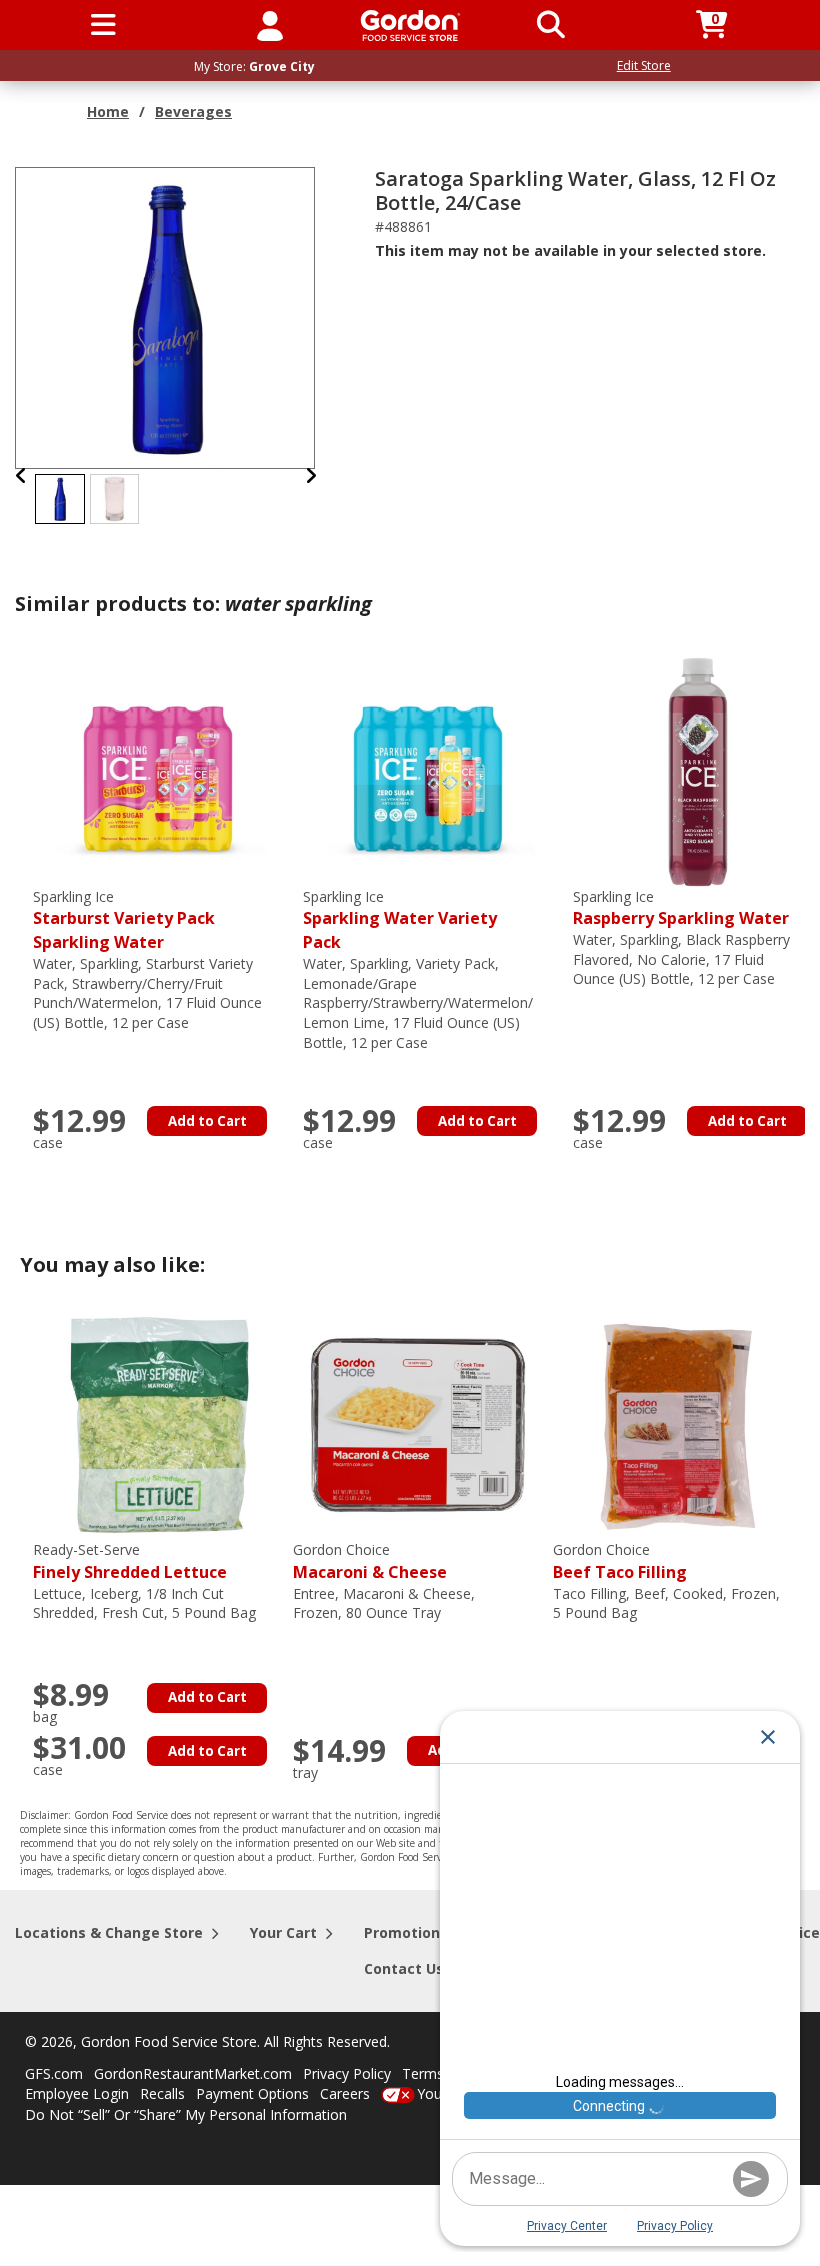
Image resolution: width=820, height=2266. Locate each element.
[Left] (21, 475)
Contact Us (404, 1968)
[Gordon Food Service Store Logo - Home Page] (410, 25)
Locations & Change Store (109, 1932)
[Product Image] (166, 316)
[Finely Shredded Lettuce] (158, 1423)
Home (108, 111)
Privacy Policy (347, 2073)
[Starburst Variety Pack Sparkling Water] (158, 769)
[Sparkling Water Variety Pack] (428, 769)
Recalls (162, 2093)
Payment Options (252, 2093)
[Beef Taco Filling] (678, 1423)
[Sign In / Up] (270, 25)
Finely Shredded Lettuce (130, 1561)
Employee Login (77, 2093)
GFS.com (54, 2073)
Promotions (406, 1932)
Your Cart (283, 1932)
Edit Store (644, 65)
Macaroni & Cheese (370, 1561)
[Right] (311, 475)
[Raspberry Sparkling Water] (698, 769)
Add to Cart (207, 1121)
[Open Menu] (103, 25)
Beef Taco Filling (620, 1561)
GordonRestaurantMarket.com (193, 2073)
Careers (345, 2093)
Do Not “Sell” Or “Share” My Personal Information (186, 2114)
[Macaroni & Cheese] (418, 1423)
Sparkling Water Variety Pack (400, 920)
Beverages (193, 111)
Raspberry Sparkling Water (681, 908)
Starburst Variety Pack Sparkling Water (124, 920)
